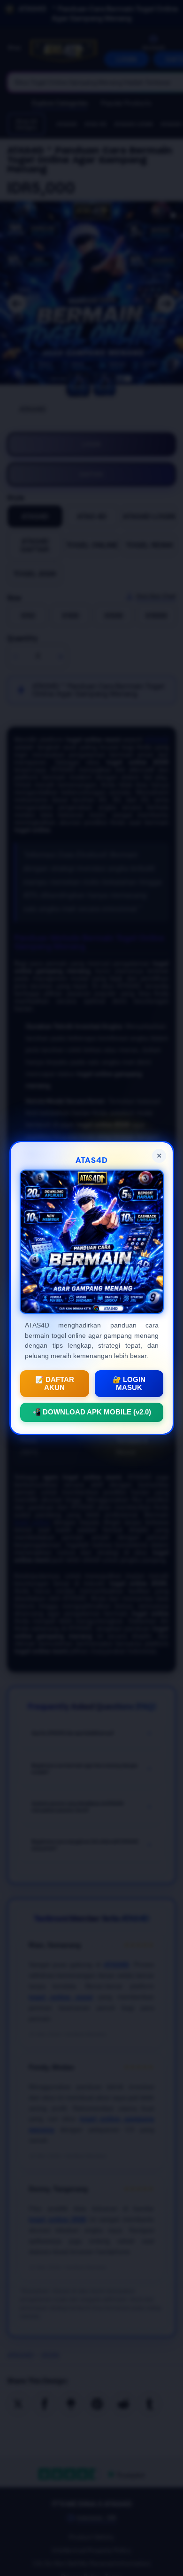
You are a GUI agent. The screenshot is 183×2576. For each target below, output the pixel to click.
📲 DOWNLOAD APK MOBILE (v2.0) (92, 1412)
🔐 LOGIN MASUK (129, 1384)
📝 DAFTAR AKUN (54, 1384)
